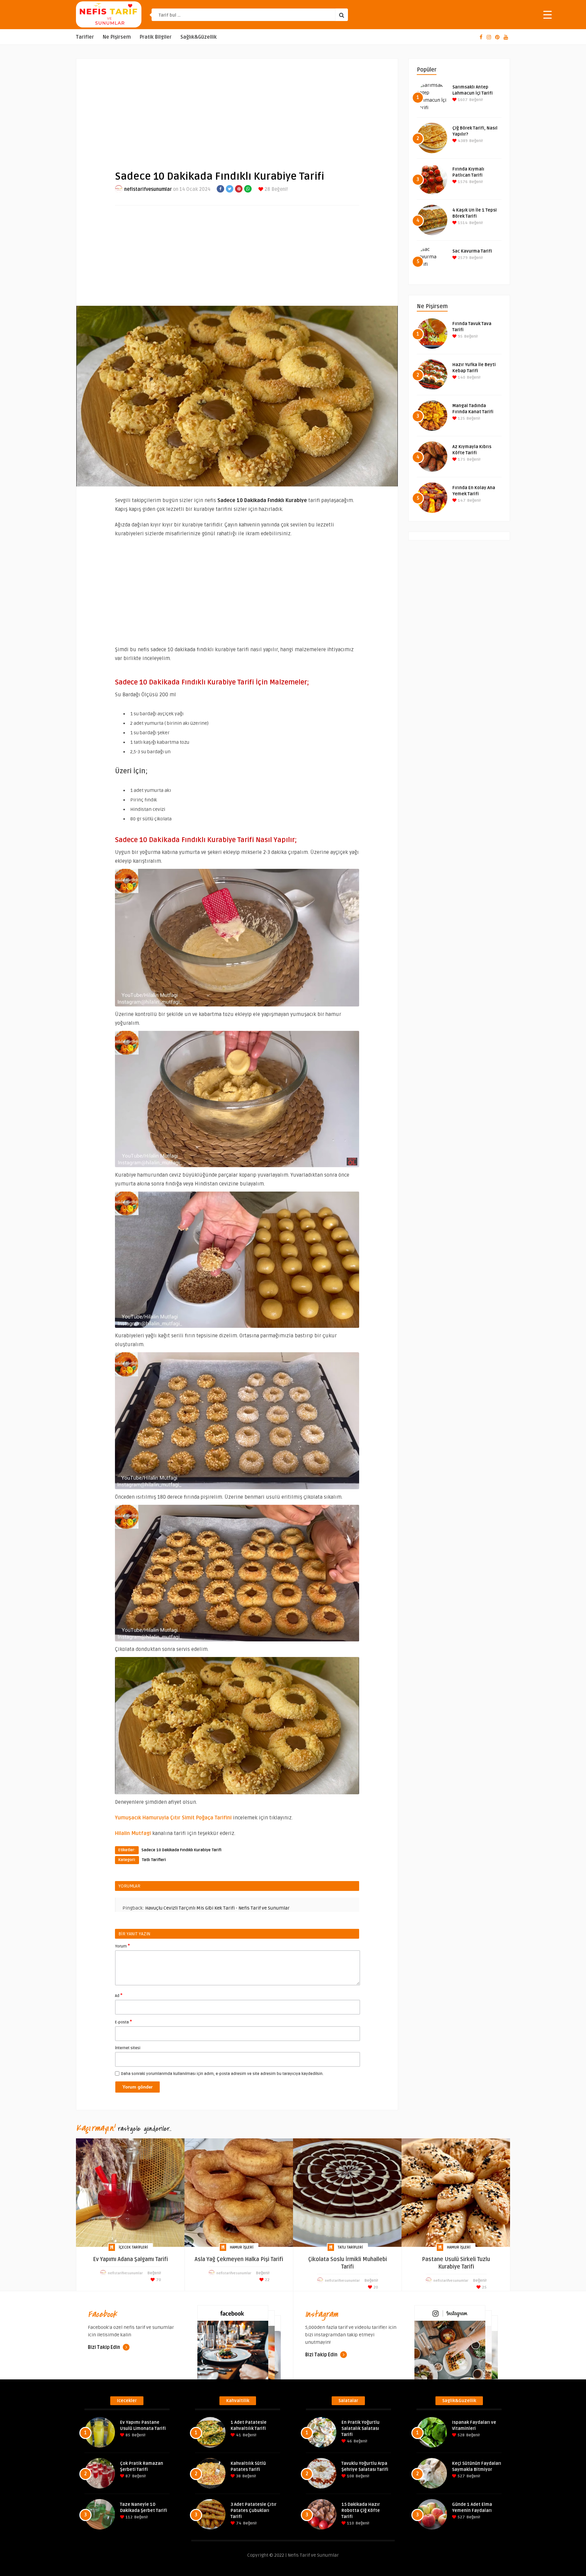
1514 (462, 223)
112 (129, 2517)
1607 (462, 100)
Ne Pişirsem (117, 37)
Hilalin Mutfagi (133, 1833)
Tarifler (85, 37)
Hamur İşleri (242, 2247)
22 (267, 2280)
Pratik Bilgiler (156, 37)
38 (238, 2476)
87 (128, 2476)
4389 (462, 141)
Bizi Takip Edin (104, 2347)
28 (267, 189)
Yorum (122, 1946)
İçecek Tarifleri (133, 2247)
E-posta (123, 2022)
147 (461, 501)
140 (461, 377)
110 (350, 2523)
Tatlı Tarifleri (154, 1860)
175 (461, 460)
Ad (119, 1995)
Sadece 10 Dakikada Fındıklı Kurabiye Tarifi (181, 1850)
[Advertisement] (237, 109)
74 (238, 2523)
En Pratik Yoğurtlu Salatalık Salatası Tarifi (360, 2429)
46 (349, 2441)
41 (238, 2435)
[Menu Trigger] (548, 14)
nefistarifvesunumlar (148, 189)
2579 (462, 258)
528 (461, 2435)
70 (158, 2280)
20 (375, 2287)
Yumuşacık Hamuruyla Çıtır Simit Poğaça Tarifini (173, 1818)
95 (460, 336)
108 (350, 2476)
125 (461, 418)
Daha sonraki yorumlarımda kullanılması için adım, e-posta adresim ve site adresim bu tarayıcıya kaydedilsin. (222, 2074)
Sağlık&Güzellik (199, 37)
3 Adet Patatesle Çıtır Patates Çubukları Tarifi (253, 2511)
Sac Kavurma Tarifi (472, 251)
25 (484, 2287)
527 (461, 2476)
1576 (462, 182)
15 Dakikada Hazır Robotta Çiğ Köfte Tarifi (361, 2511)
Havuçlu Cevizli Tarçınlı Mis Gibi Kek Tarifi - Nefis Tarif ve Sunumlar (217, 1908)
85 (127, 2435)
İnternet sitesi (128, 2048)
